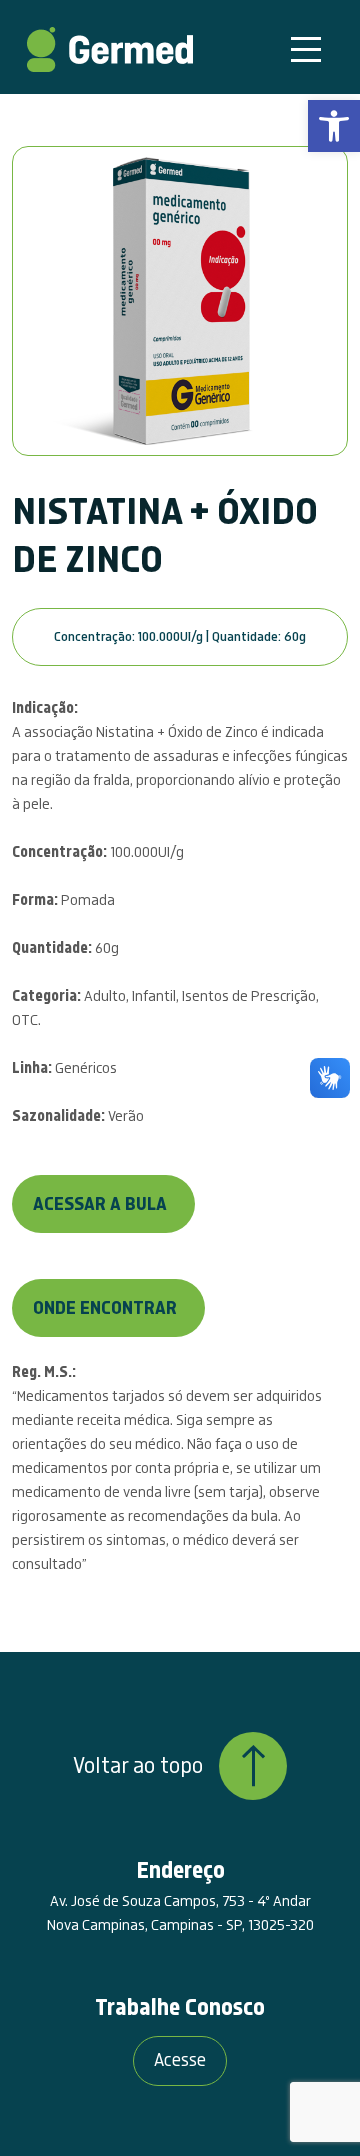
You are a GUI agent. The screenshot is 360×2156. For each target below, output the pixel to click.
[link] (334, 126)
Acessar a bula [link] (100, 1204)
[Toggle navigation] (306, 49)
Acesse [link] (180, 2060)
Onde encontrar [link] (105, 1308)
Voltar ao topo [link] (138, 1766)
